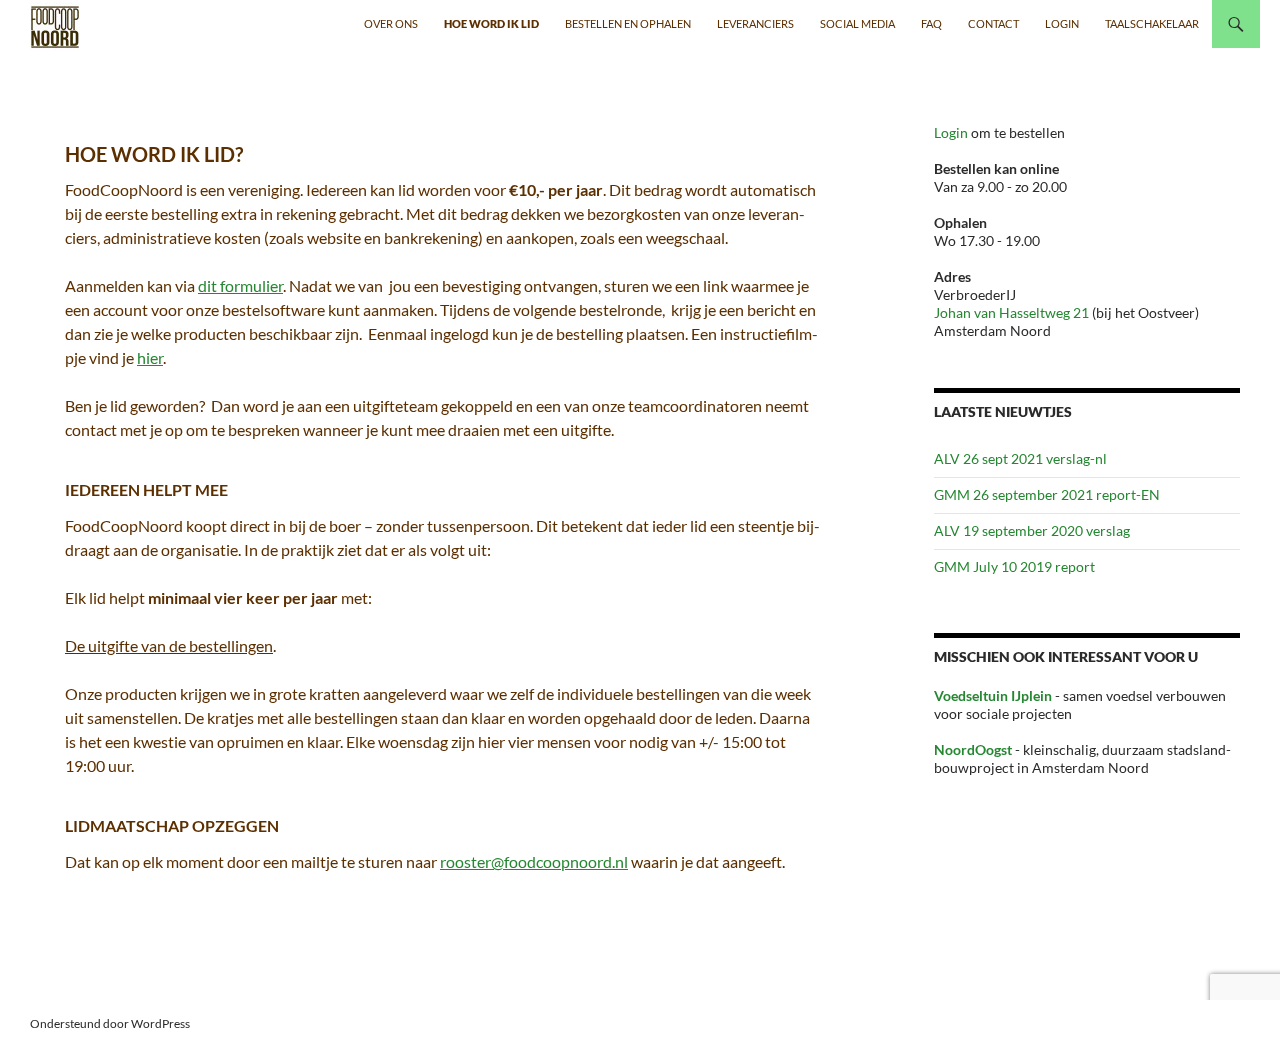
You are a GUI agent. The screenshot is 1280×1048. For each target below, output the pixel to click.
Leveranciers (755, 23)
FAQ (931, 23)
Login (952, 132)
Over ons (391, 23)
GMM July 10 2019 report (1014, 566)
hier (150, 357)
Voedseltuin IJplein (993, 695)
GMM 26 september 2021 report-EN (1047, 494)
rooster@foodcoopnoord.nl (534, 861)
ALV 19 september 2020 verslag (1032, 530)
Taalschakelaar (1152, 23)
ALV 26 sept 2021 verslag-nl (1020, 458)
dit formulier (240, 285)
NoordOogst (973, 749)
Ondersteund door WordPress (110, 1023)
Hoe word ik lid (491, 23)
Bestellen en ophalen (628, 23)
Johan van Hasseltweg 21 (1011, 312)
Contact (993, 23)
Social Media (857, 23)
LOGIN (1062, 23)
